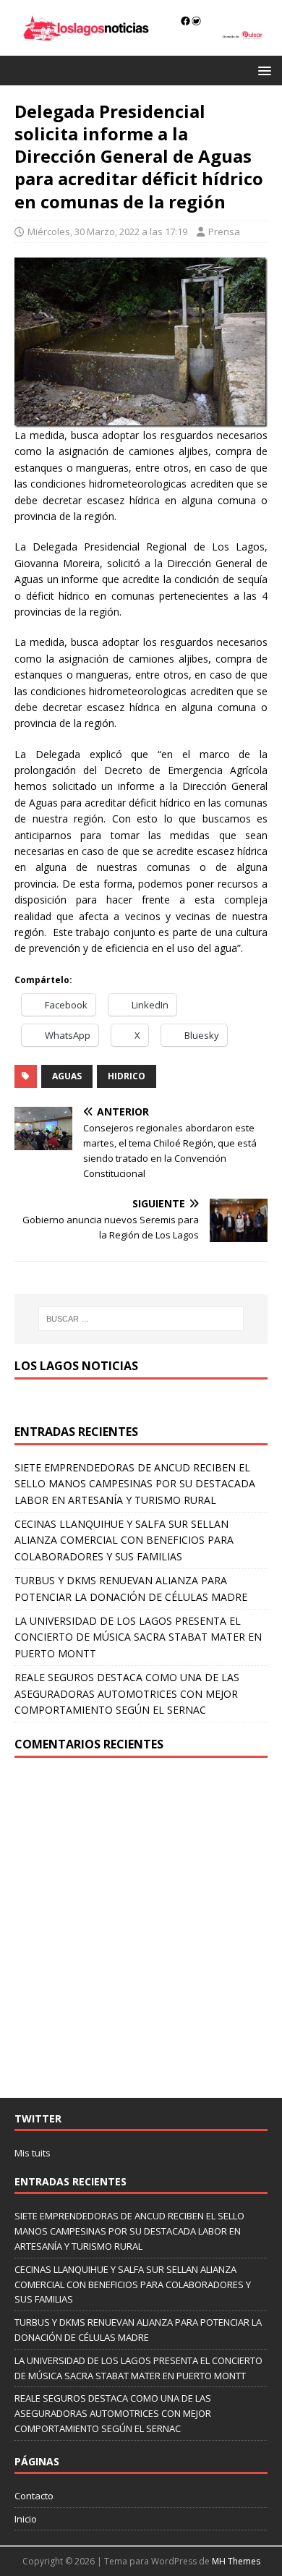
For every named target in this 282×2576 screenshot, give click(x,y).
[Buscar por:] (141, 1319)
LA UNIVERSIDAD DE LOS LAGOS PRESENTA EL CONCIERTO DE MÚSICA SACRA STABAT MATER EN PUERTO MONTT (138, 1637)
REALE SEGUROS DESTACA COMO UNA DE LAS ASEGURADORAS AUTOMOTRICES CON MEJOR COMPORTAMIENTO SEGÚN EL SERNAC (127, 1693)
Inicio (26, 2519)
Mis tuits (33, 2153)
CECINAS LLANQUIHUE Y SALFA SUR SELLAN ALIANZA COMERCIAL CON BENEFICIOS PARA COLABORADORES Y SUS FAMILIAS (124, 1540)
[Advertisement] (141, 1928)
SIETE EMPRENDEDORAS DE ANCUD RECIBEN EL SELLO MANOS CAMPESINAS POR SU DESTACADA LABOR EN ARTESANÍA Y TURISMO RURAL (135, 1484)
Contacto (34, 2496)
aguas (67, 1076)
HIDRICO (127, 1076)
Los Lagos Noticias (76, 1366)
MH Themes (236, 2561)
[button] (262, 70)
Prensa (224, 231)
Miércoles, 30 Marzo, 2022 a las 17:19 (107, 231)
